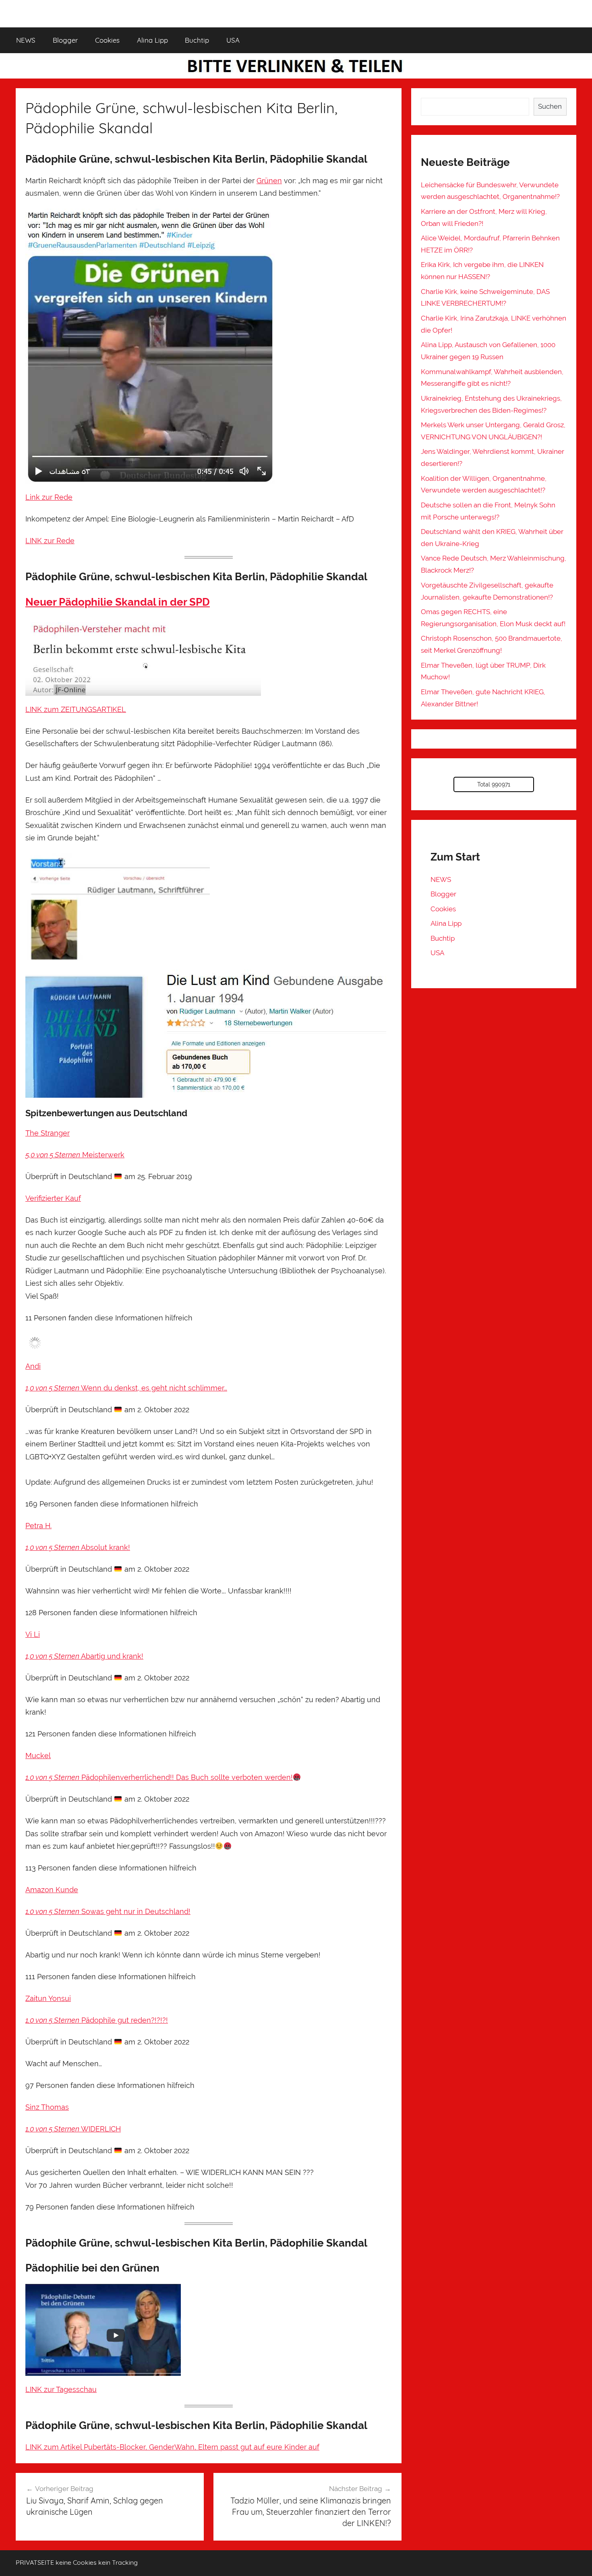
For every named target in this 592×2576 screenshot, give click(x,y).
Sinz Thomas (47, 2107)
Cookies (107, 40)
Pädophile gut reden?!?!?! (124, 2020)
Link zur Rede (49, 497)
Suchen (550, 106)
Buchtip (197, 40)
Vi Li (33, 1634)
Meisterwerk (102, 1155)
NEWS (26, 40)
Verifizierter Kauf (53, 1198)
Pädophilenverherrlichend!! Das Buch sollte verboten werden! (186, 1777)
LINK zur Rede (50, 541)
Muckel (38, 1756)
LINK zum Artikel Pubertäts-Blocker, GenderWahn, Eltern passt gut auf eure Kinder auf (172, 2447)
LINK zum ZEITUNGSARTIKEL (76, 709)
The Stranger (48, 1133)
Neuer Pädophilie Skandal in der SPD (118, 602)
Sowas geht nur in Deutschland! (135, 1911)
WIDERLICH (100, 2129)
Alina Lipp (152, 40)
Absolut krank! (105, 1547)
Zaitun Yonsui (48, 1998)
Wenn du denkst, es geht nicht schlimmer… (153, 1388)
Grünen (269, 181)
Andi (33, 1366)
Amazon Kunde (52, 1890)
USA (233, 40)
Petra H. (38, 1526)
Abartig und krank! (111, 1656)
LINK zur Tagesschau (61, 2389)
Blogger (65, 40)
